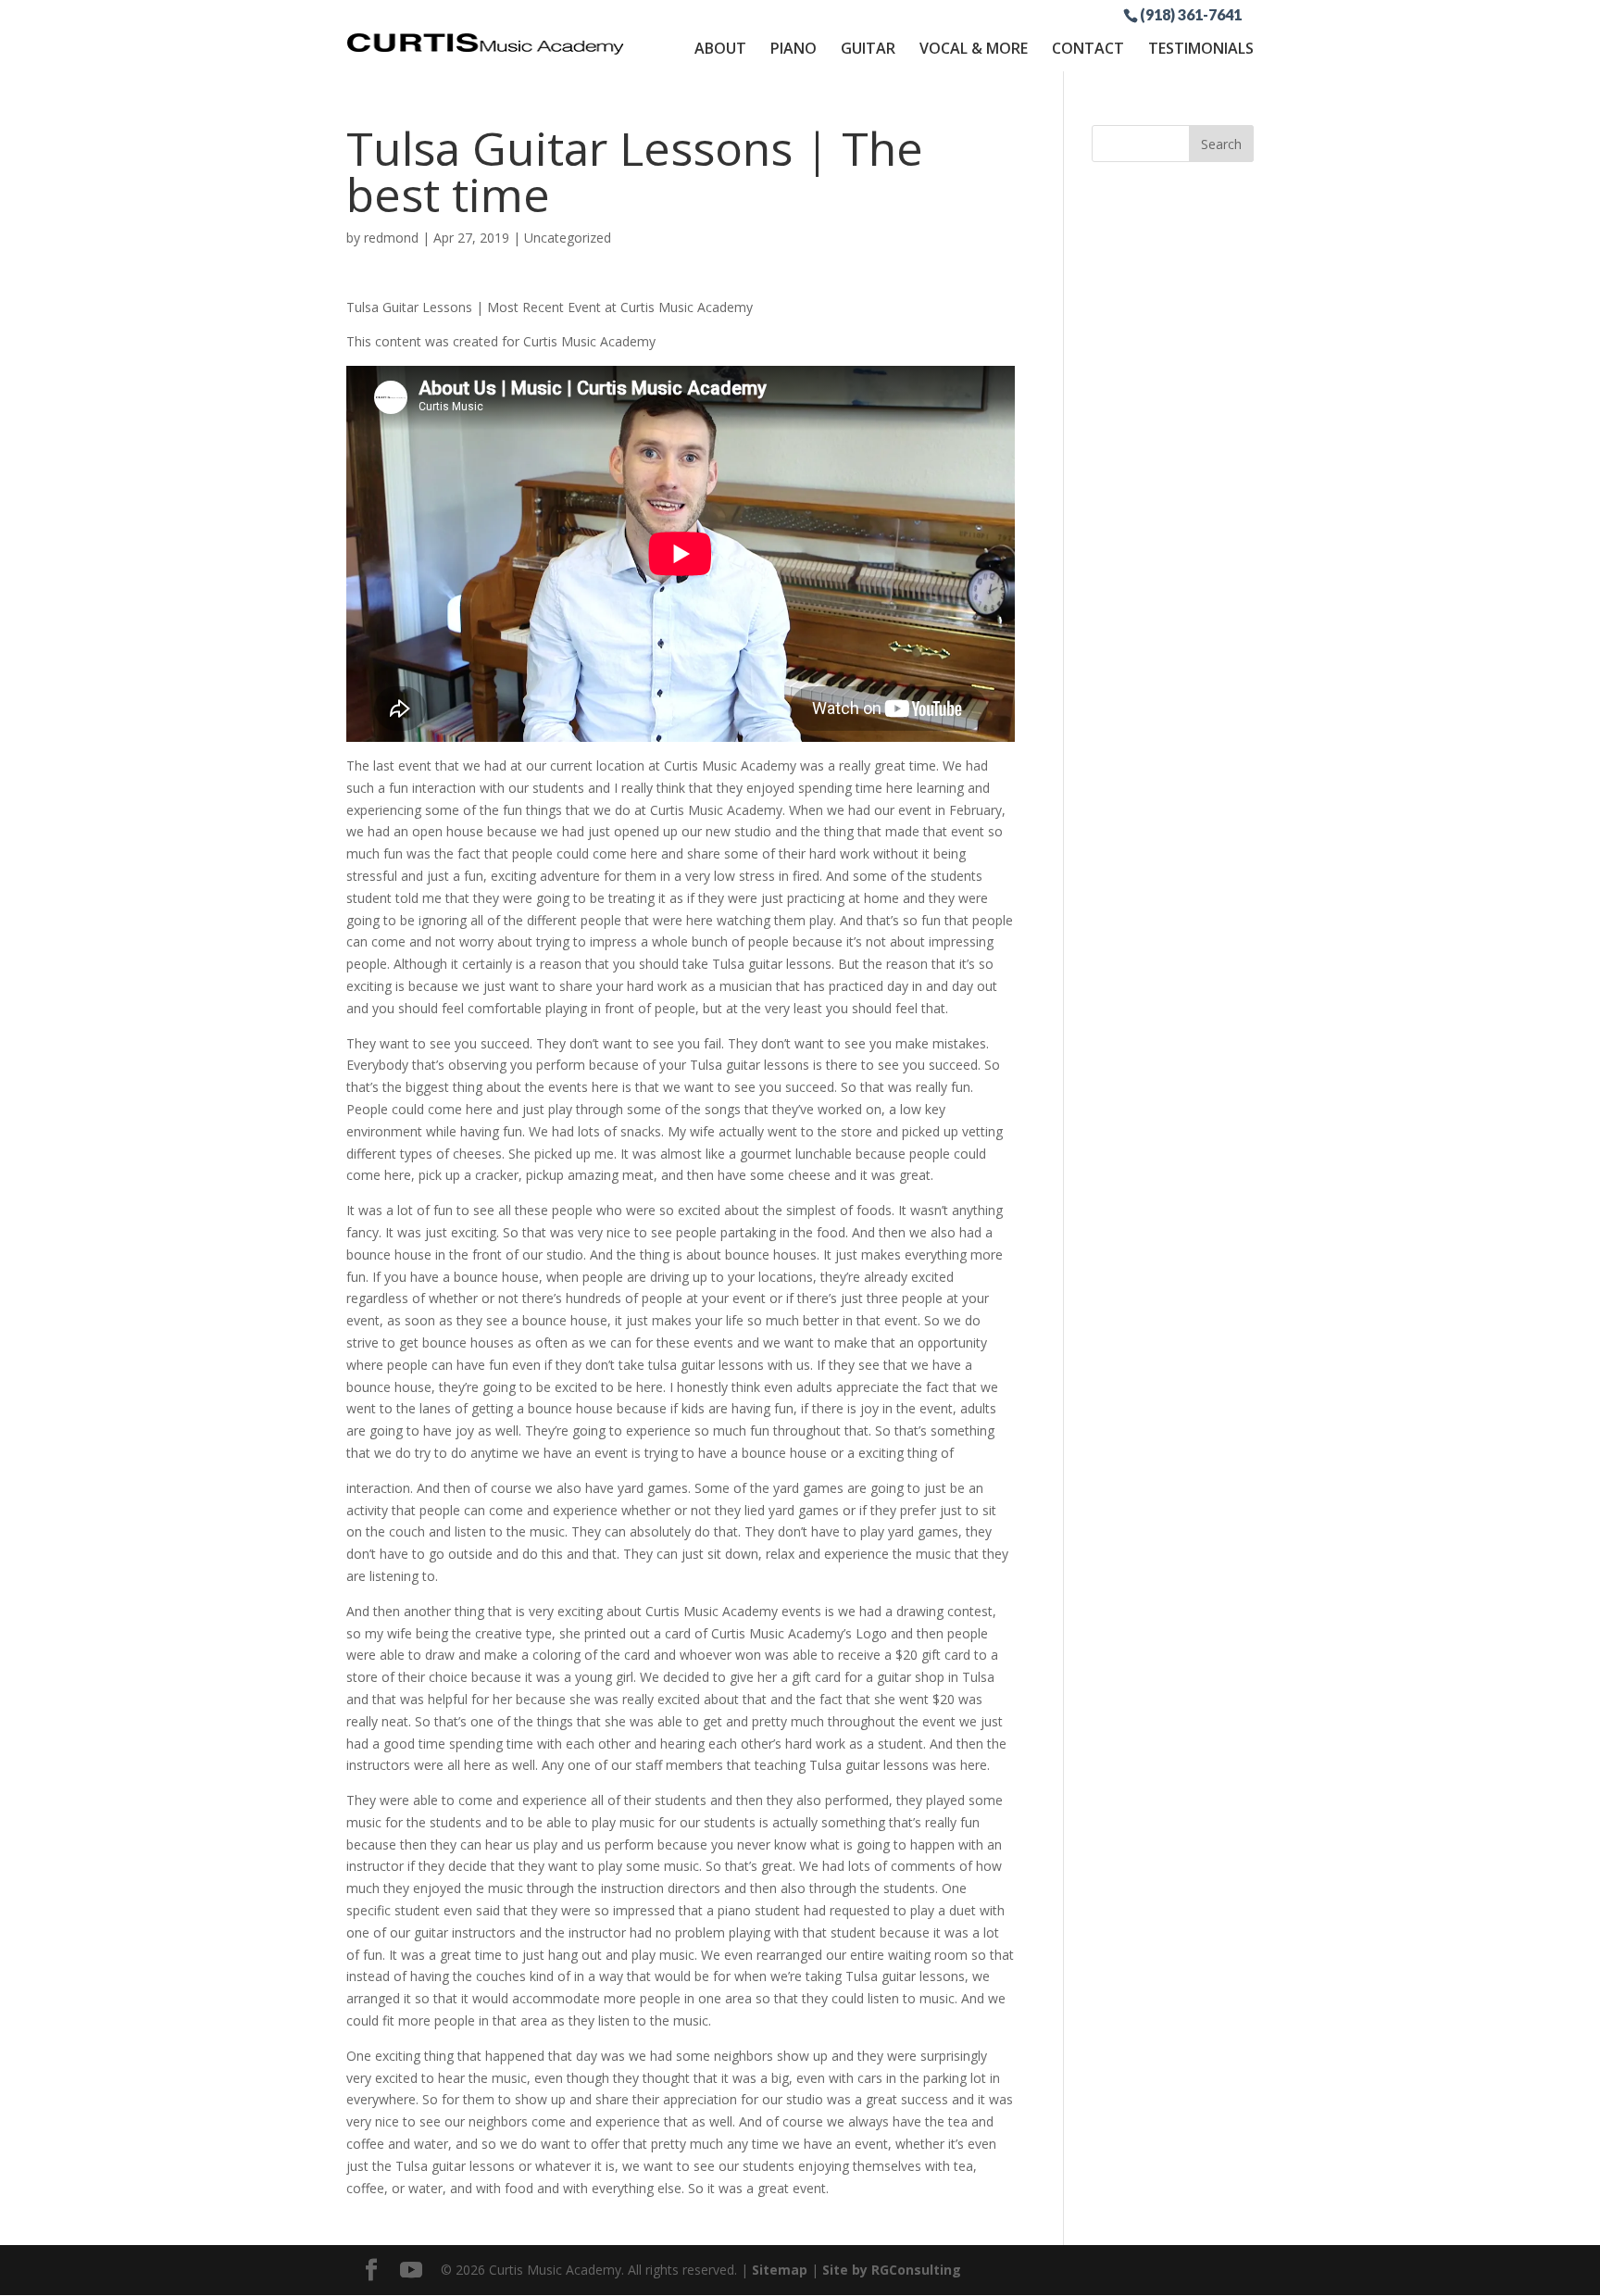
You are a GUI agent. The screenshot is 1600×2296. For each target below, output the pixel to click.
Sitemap (780, 2270)
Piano (794, 48)
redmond (391, 238)
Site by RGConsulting (892, 2270)
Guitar (868, 48)
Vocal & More (974, 48)
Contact (1088, 48)
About (720, 48)
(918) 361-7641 (1191, 14)
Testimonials (1201, 48)
